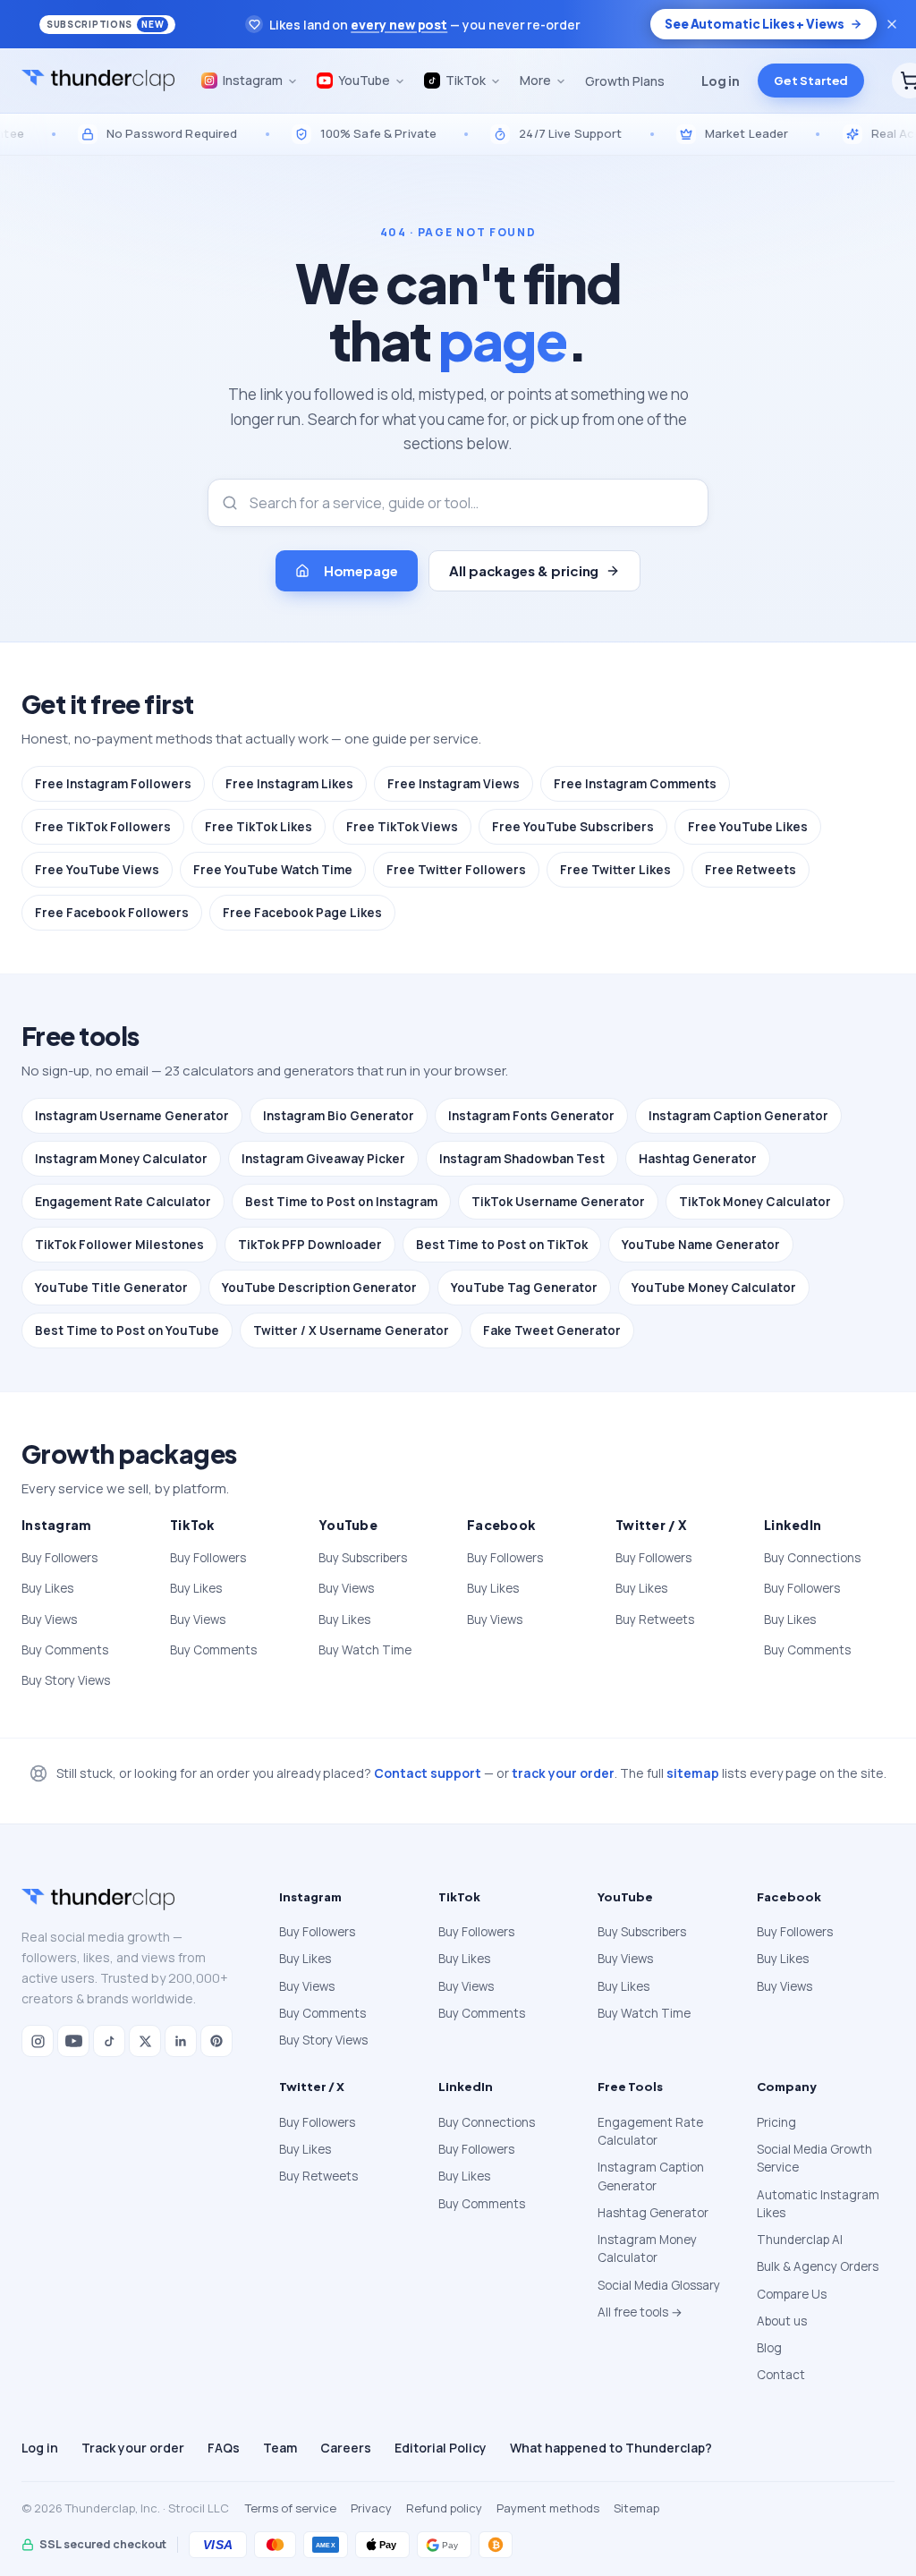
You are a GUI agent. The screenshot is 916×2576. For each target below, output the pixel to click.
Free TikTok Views (402, 827)
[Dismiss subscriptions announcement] (892, 24)
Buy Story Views (66, 1680)
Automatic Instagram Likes (818, 2204)
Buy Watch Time (365, 1650)
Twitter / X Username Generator (351, 1331)
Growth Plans (625, 81)
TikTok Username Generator (558, 1202)
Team (280, 2448)
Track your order (133, 2448)
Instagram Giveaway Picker (323, 1159)
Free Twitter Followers (456, 870)
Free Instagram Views (454, 784)
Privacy (371, 2508)
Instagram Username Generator (132, 1116)
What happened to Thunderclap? (611, 2448)
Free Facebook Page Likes (302, 913)
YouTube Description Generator (319, 1288)
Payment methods (548, 2508)
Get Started (811, 81)
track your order (563, 1773)
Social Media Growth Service (814, 2158)
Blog (769, 2348)
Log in (721, 81)
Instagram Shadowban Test (522, 1159)
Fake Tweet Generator (552, 1331)
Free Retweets (751, 870)
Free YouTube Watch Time (273, 870)
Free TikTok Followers (103, 827)
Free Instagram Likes (289, 784)
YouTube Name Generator (701, 1245)
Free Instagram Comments (635, 784)
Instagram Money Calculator (121, 1159)
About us (782, 2321)
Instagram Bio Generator (339, 1116)
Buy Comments (65, 1650)
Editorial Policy (441, 2448)
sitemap (693, 1773)
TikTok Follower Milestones (119, 1245)
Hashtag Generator (698, 1159)
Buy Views (49, 1620)
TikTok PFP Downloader (310, 1245)
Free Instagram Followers (113, 784)
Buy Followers (59, 1558)
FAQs (224, 2448)
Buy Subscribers (363, 1558)
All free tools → (640, 2312)
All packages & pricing (524, 570)
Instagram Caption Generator (738, 1116)
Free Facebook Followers (112, 913)
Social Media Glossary (659, 2285)
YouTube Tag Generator (524, 1288)
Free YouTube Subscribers (573, 827)
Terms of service (291, 2508)
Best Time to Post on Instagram (341, 1202)
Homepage (361, 570)
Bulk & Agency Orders (818, 2266)
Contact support (428, 1773)
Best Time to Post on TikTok (502, 1245)
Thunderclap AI (800, 2240)
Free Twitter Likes (615, 870)
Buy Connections (812, 1558)
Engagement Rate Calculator (123, 1202)
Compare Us (792, 2294)
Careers (346, 2448)
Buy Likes (47, 1588)
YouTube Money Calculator (714, 1288)
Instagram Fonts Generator (531, 1116)
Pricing (776, 2122)
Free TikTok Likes (259, 827)
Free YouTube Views (97, 870)
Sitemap (636, 2508)
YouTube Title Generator (111, 1288)
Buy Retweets (655, 1620)
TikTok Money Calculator (755, 1202)
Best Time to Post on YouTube (127, 1331)
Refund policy (444, 2508)
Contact (781, 2375)
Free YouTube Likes (748, 827)
